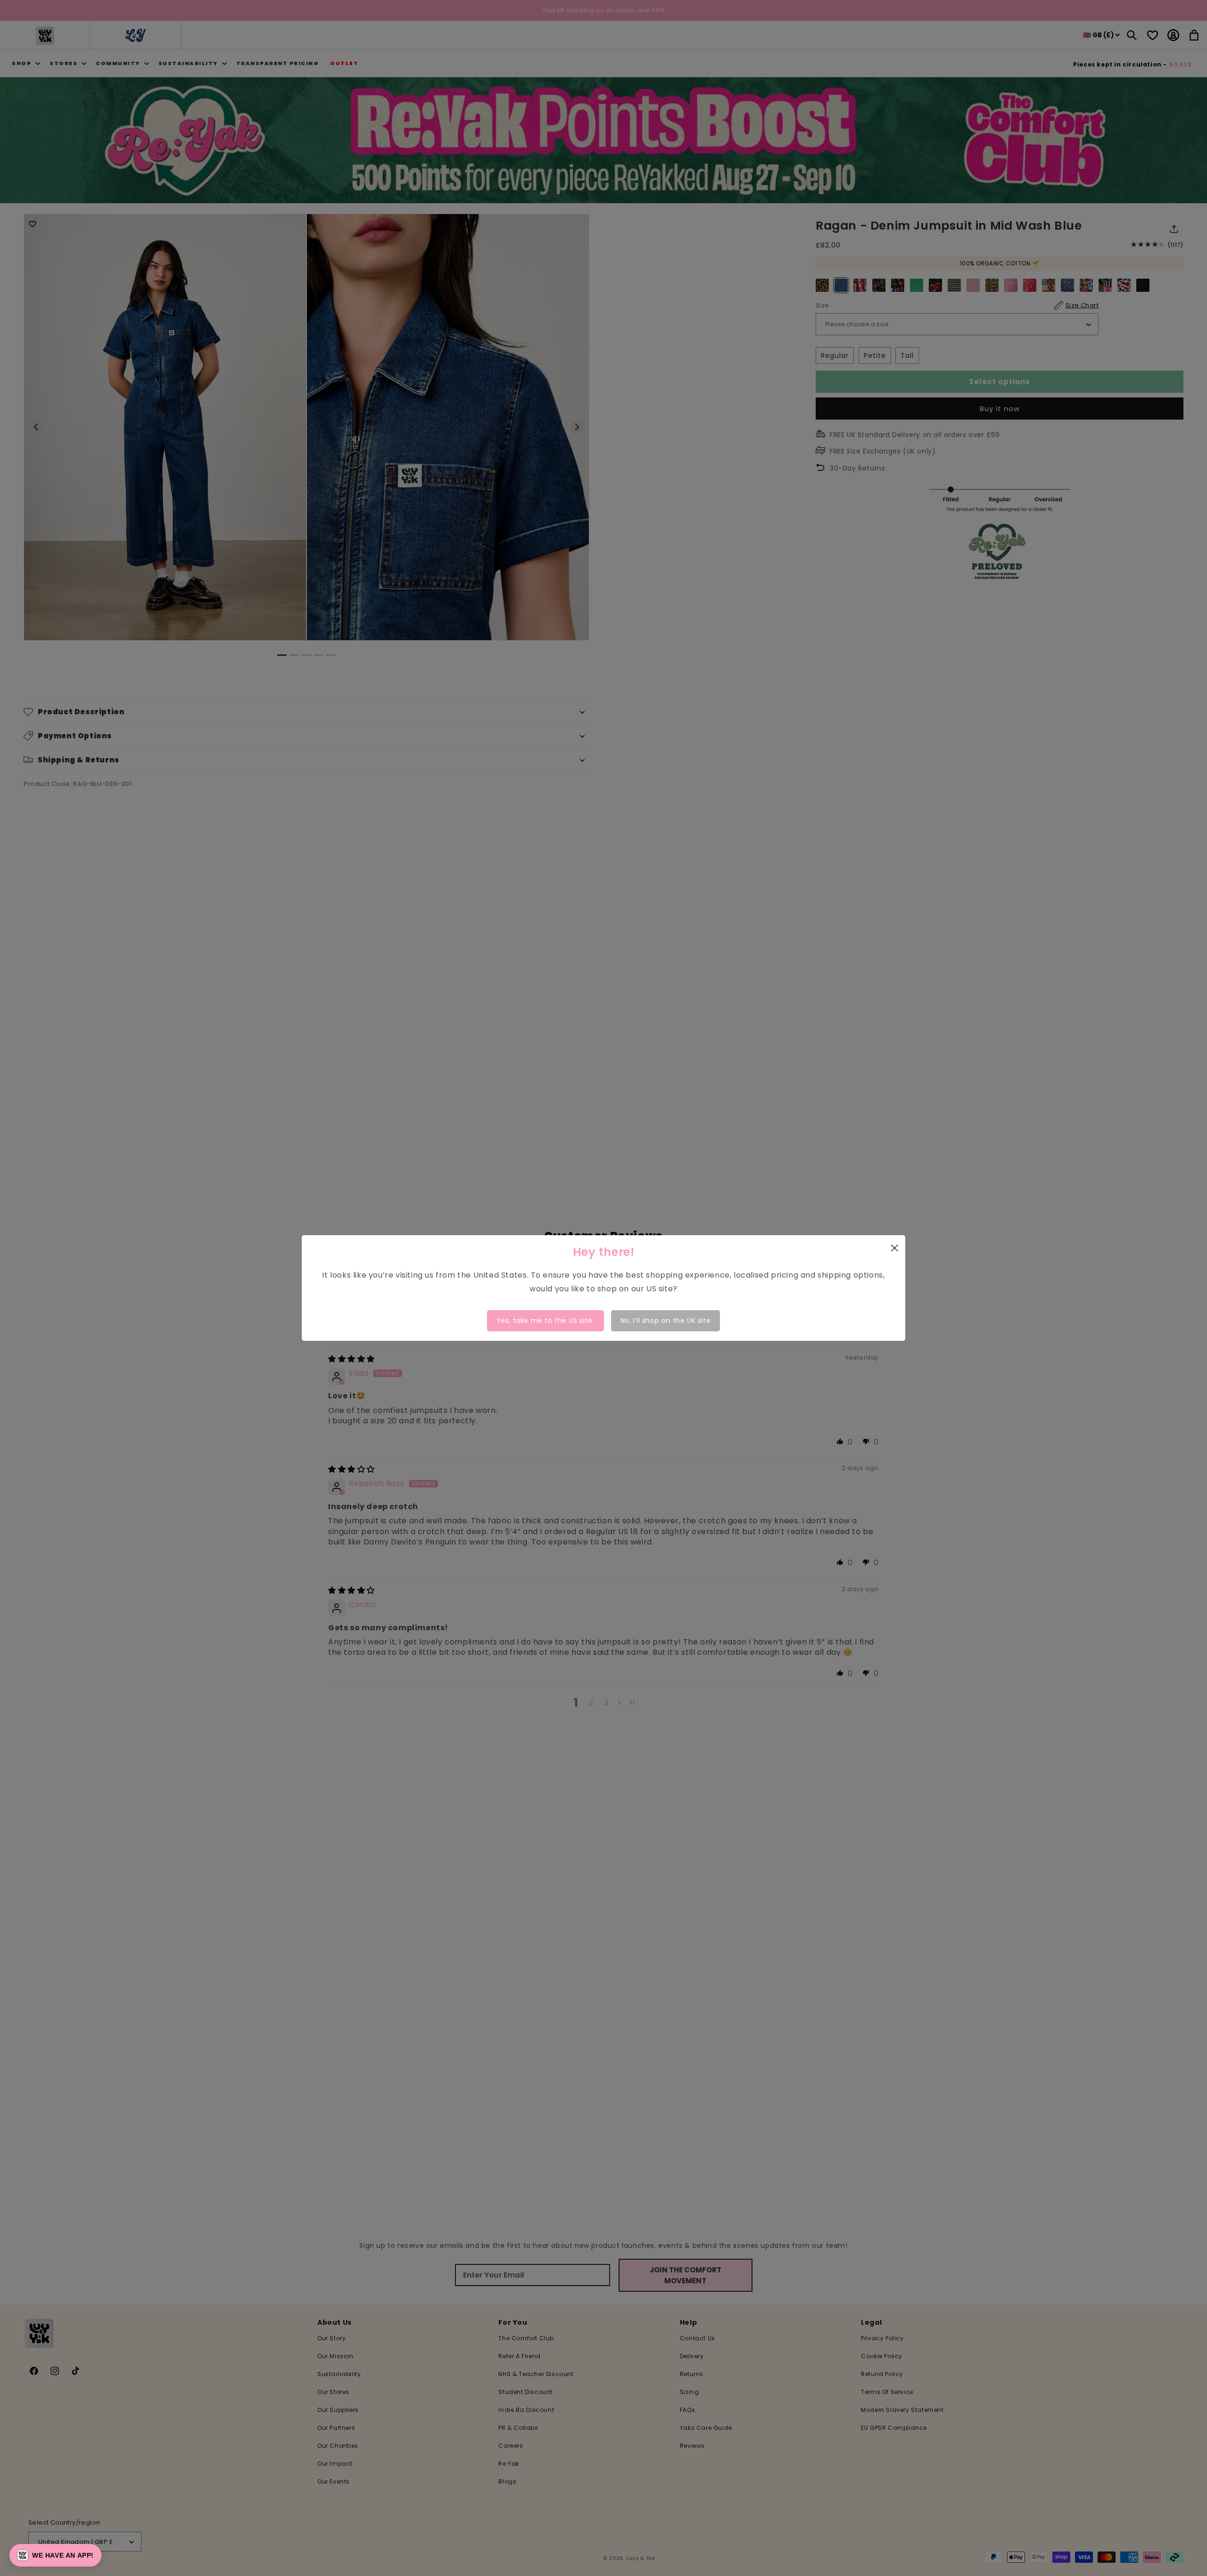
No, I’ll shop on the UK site (666, 1321)
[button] (55, 2555)
